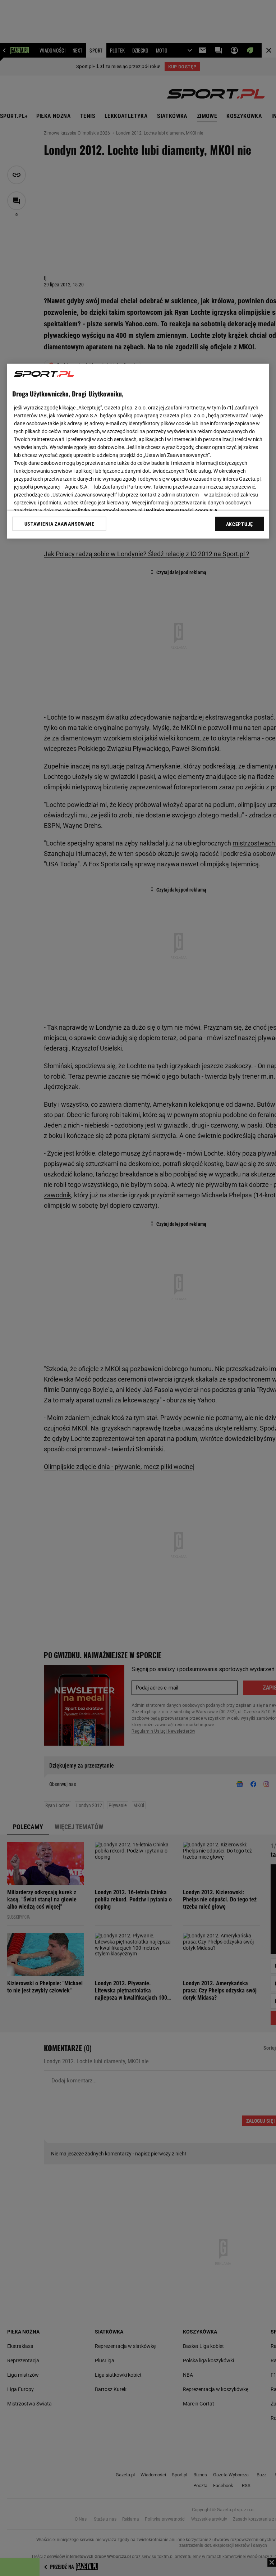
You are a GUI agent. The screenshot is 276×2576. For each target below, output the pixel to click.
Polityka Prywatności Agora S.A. (182, 511)
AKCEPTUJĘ (240, 524)
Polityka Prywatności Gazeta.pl (107, 511)
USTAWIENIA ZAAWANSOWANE (59, 524)
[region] (138, 451)
